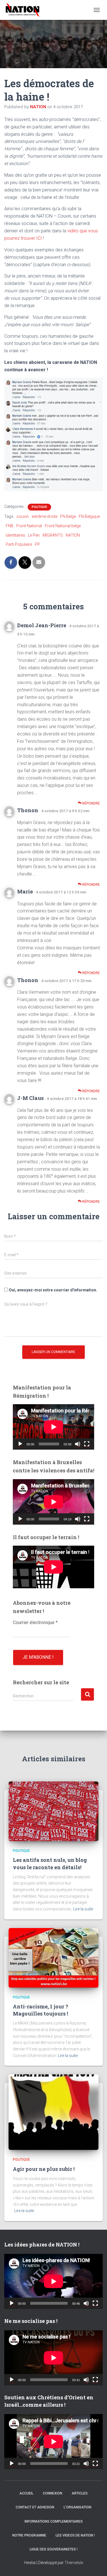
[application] (53, 1427)
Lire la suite (83, 1909)
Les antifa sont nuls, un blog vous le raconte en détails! (50, 1863)
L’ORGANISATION (77, 2507)
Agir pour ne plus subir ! (44, 2169)
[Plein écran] (87, 1444)
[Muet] (78, 1444)
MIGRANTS (53, 535)
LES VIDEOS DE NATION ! (75, 2535)
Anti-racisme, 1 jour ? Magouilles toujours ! (41, 2010)
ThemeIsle (74, 2563)
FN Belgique (89, 516)
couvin (23, 516)
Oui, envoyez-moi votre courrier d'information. (53, 1290)
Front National (29, 526)
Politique (39, 507)
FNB (10, 526)
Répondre (91, 803)
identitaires (15, 535)
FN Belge (68, 516)
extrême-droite (45, 516)
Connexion (53, 2493)
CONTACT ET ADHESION (35, 2507)
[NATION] (25, 10)
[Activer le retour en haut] (96, 2565)
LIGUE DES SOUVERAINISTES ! (54, 2549)
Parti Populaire (19, 544)
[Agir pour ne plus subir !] (53, 2112)
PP (37, 544)
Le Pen (34, 535)
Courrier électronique (35, 1622)
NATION (73, 535)
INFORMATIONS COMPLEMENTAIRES (54, 2521)
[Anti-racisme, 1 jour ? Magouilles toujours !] (53, 1957)
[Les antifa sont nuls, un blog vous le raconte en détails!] (53, 1811)
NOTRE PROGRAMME (29, 2535)
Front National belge (63, 526)
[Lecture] (20, 1444)
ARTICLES (80, 2493)
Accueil (26, 2493)
